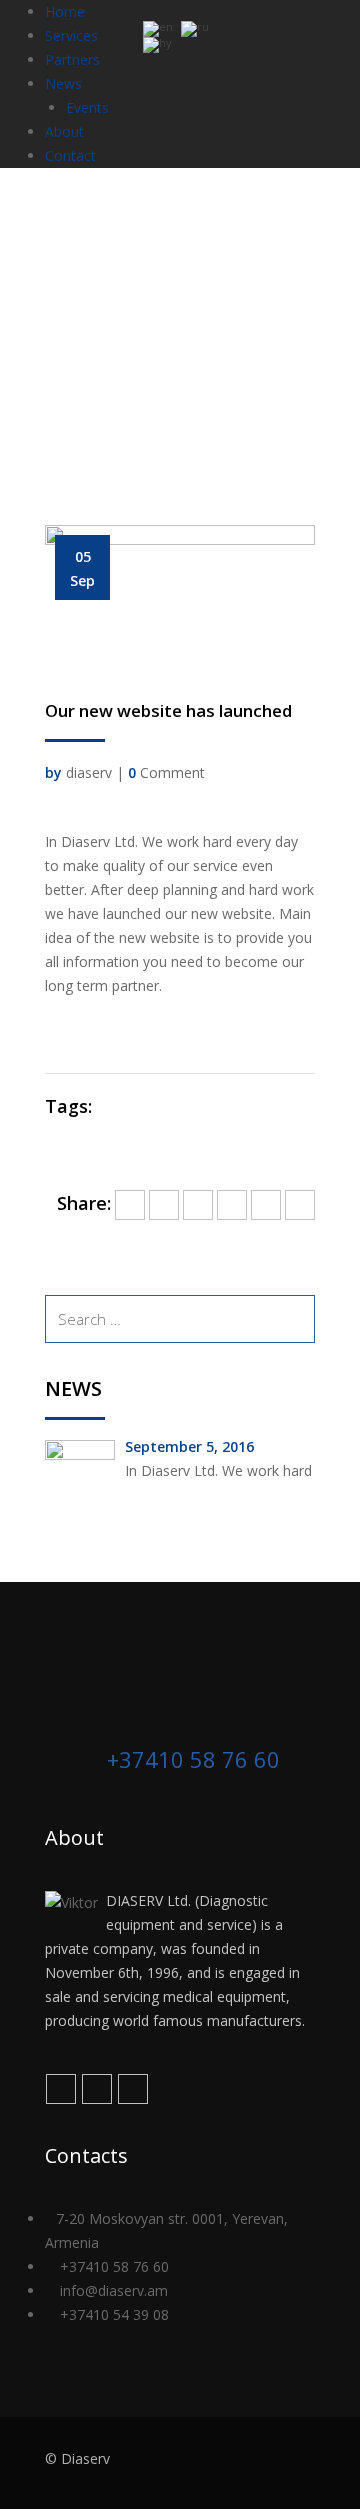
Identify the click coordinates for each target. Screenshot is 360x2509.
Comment (166, 772)
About (64, 131)
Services (71, 35)
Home (65, 11)
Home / (102, 348)
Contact (70, 155)
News (63, 83)
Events (87, 107)
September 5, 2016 (189, 1446)
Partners (72, 59)
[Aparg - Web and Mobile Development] (276, 2463)
